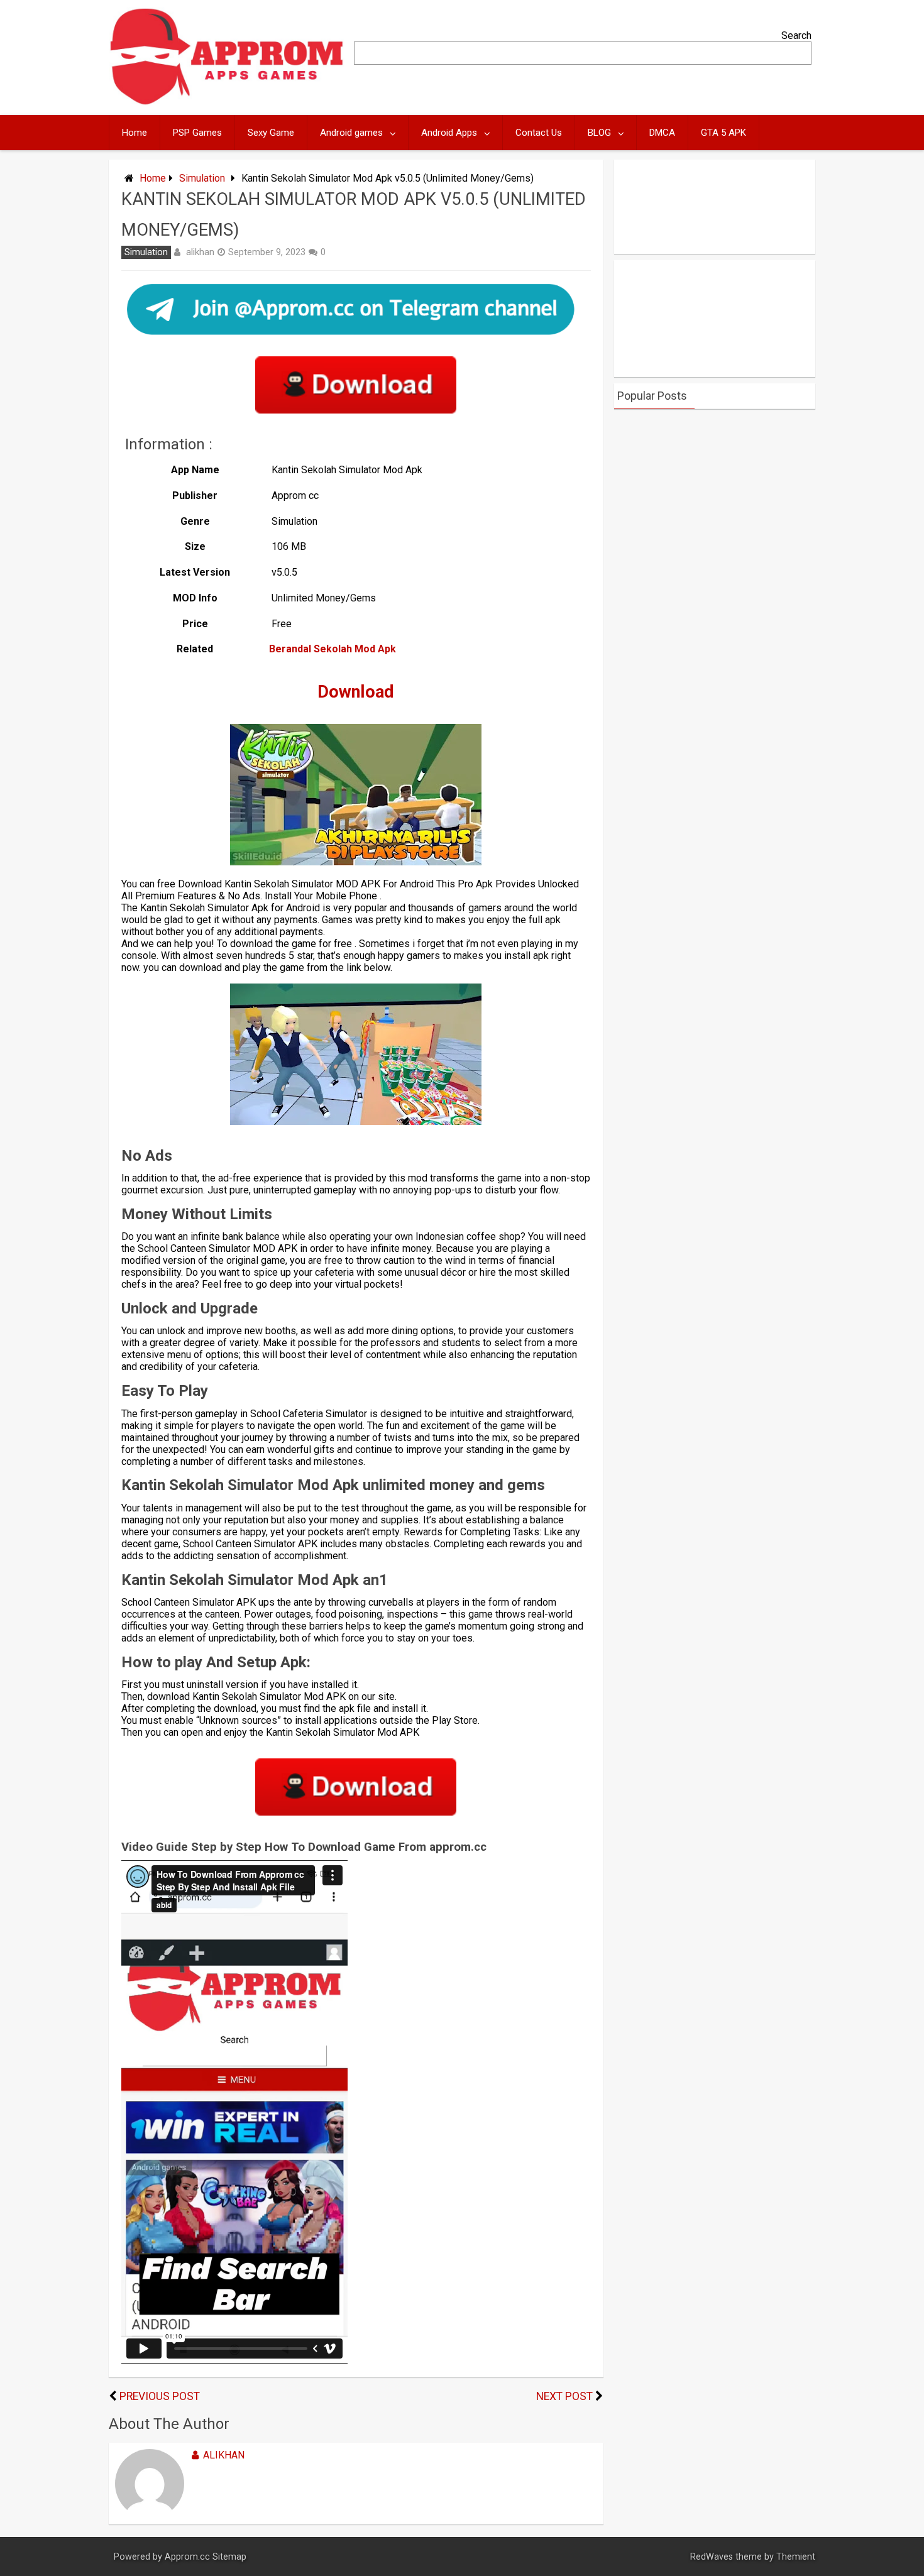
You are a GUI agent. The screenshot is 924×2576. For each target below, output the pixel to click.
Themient (796, 2557)
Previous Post (160, 2396)
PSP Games (197, 133)
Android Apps (449, 133)
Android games (351, 133)
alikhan (200, 252)
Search (796, 36)
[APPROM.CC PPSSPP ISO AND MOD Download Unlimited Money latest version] (227, 102)
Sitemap (229, 2557)
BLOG (599, 133)
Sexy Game (271, 133)
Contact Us (539, 133)
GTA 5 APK (723, 133)
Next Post (564, 2396)
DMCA (662, 133)
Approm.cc (187, 2557)
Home (135, 133)
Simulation (202, 178)
